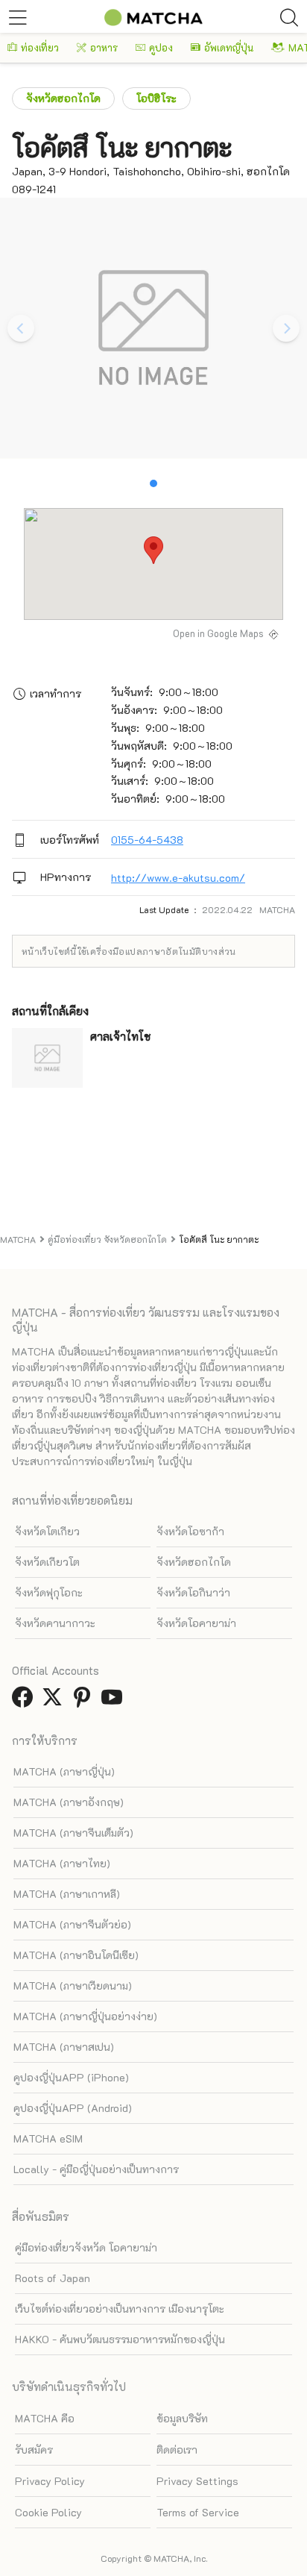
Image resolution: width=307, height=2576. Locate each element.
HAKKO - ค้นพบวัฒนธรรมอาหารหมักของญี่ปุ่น (120, 2339)
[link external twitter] (55, 1701)
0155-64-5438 (147, 840)
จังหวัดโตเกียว (47, 1531)
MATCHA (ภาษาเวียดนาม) (73, 1986)
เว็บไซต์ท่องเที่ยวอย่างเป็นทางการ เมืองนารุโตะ (120, 2309)
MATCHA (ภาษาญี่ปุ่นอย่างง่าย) (85, 2016)
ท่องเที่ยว (40, 47)
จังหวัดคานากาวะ (55, 1623)
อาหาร (104, 47)
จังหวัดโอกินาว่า (193, 1592)
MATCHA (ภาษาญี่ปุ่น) (64, 1771)
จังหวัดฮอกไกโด (63, 98)
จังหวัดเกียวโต (47, 1562)
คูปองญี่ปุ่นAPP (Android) (73, 2108)
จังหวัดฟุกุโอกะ (49, 1592)
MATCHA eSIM (48, 2138)
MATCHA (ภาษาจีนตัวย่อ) (72, 1924)
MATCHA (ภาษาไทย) (62, 1863)
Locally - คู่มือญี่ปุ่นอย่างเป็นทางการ (96, 2169)
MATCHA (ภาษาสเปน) (64, 2047)
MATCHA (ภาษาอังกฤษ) (69, 1802)
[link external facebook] (25, 1701)
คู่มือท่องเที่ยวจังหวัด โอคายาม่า (86, 2247)
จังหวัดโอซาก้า (190, 1531)
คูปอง (161, 47)
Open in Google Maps (218, 633)
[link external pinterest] (85, 1701)
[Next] (286, 328)
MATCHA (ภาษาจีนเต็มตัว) (73, 1833)
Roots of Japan (53, 2278)
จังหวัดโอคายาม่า (196, 1623)
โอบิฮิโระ (156, 98)
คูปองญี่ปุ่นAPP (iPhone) (71, 2077)
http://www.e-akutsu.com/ (178, 878)
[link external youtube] (115, 1701)
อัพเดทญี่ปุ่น (229, 47)
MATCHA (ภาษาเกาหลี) (67, 1894)
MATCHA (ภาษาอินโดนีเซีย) (76, 1955)
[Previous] (21, 328)
